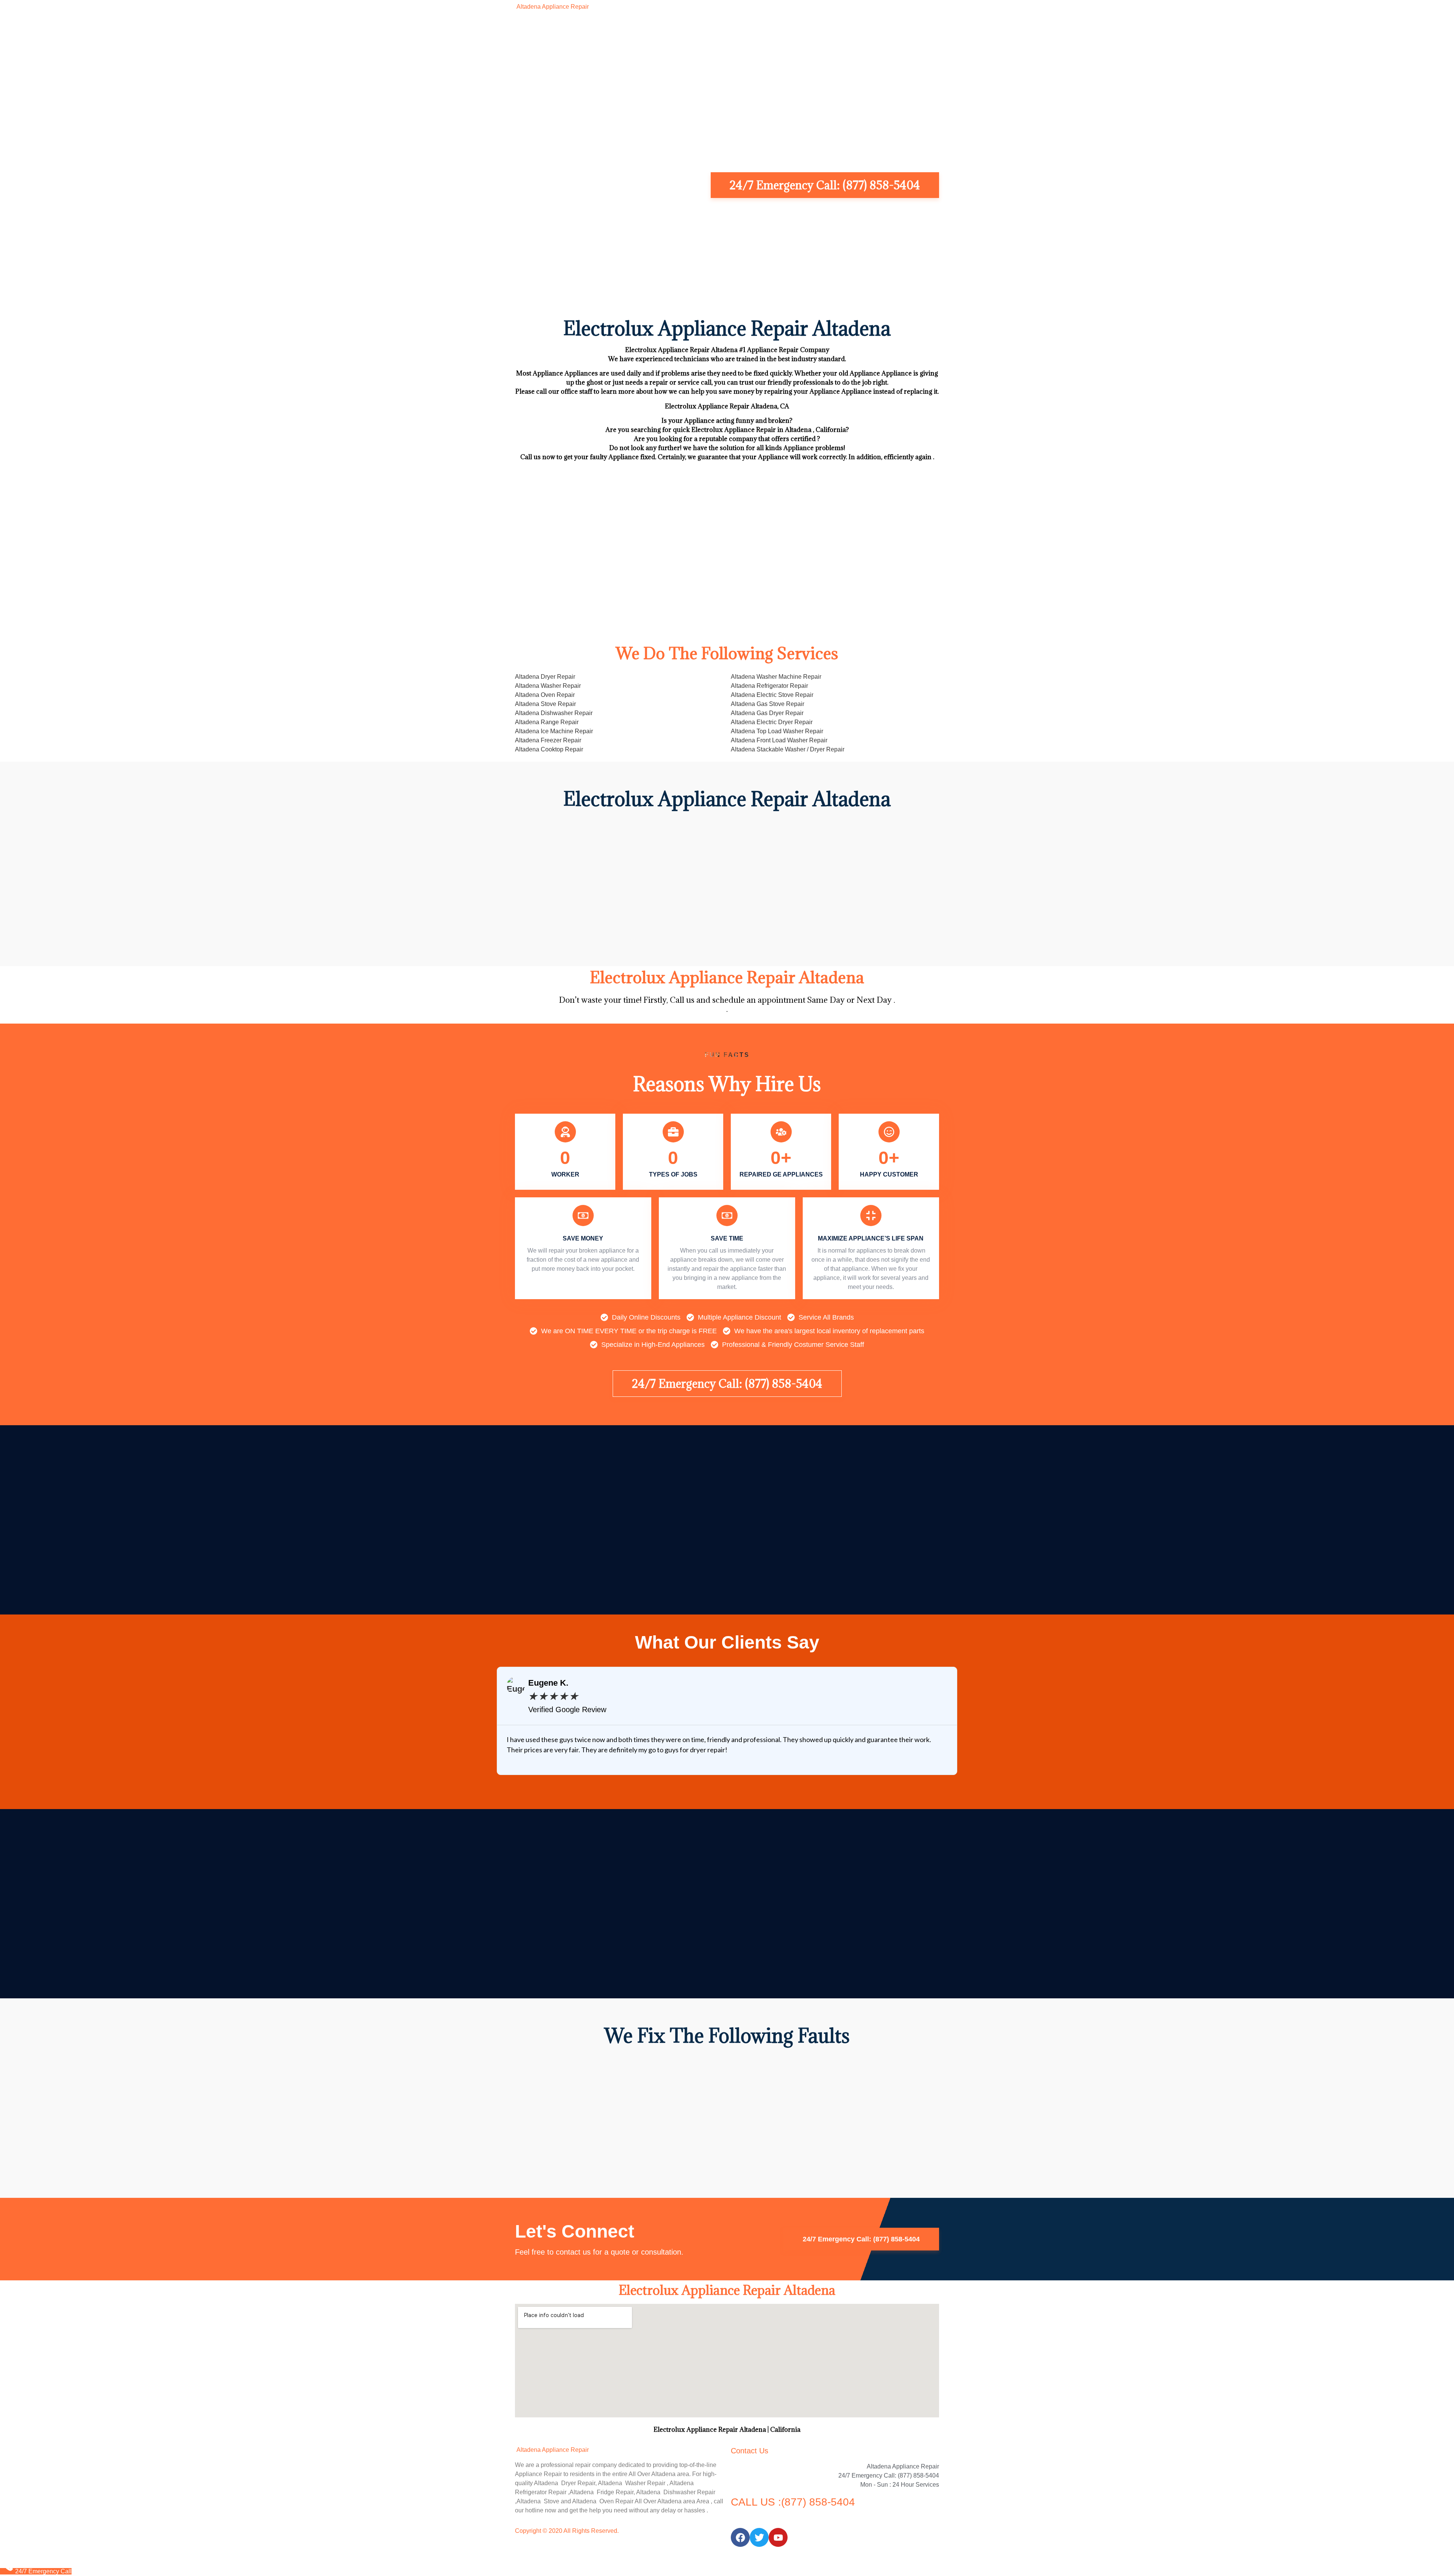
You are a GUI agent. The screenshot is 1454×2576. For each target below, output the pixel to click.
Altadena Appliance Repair (552, 7)
